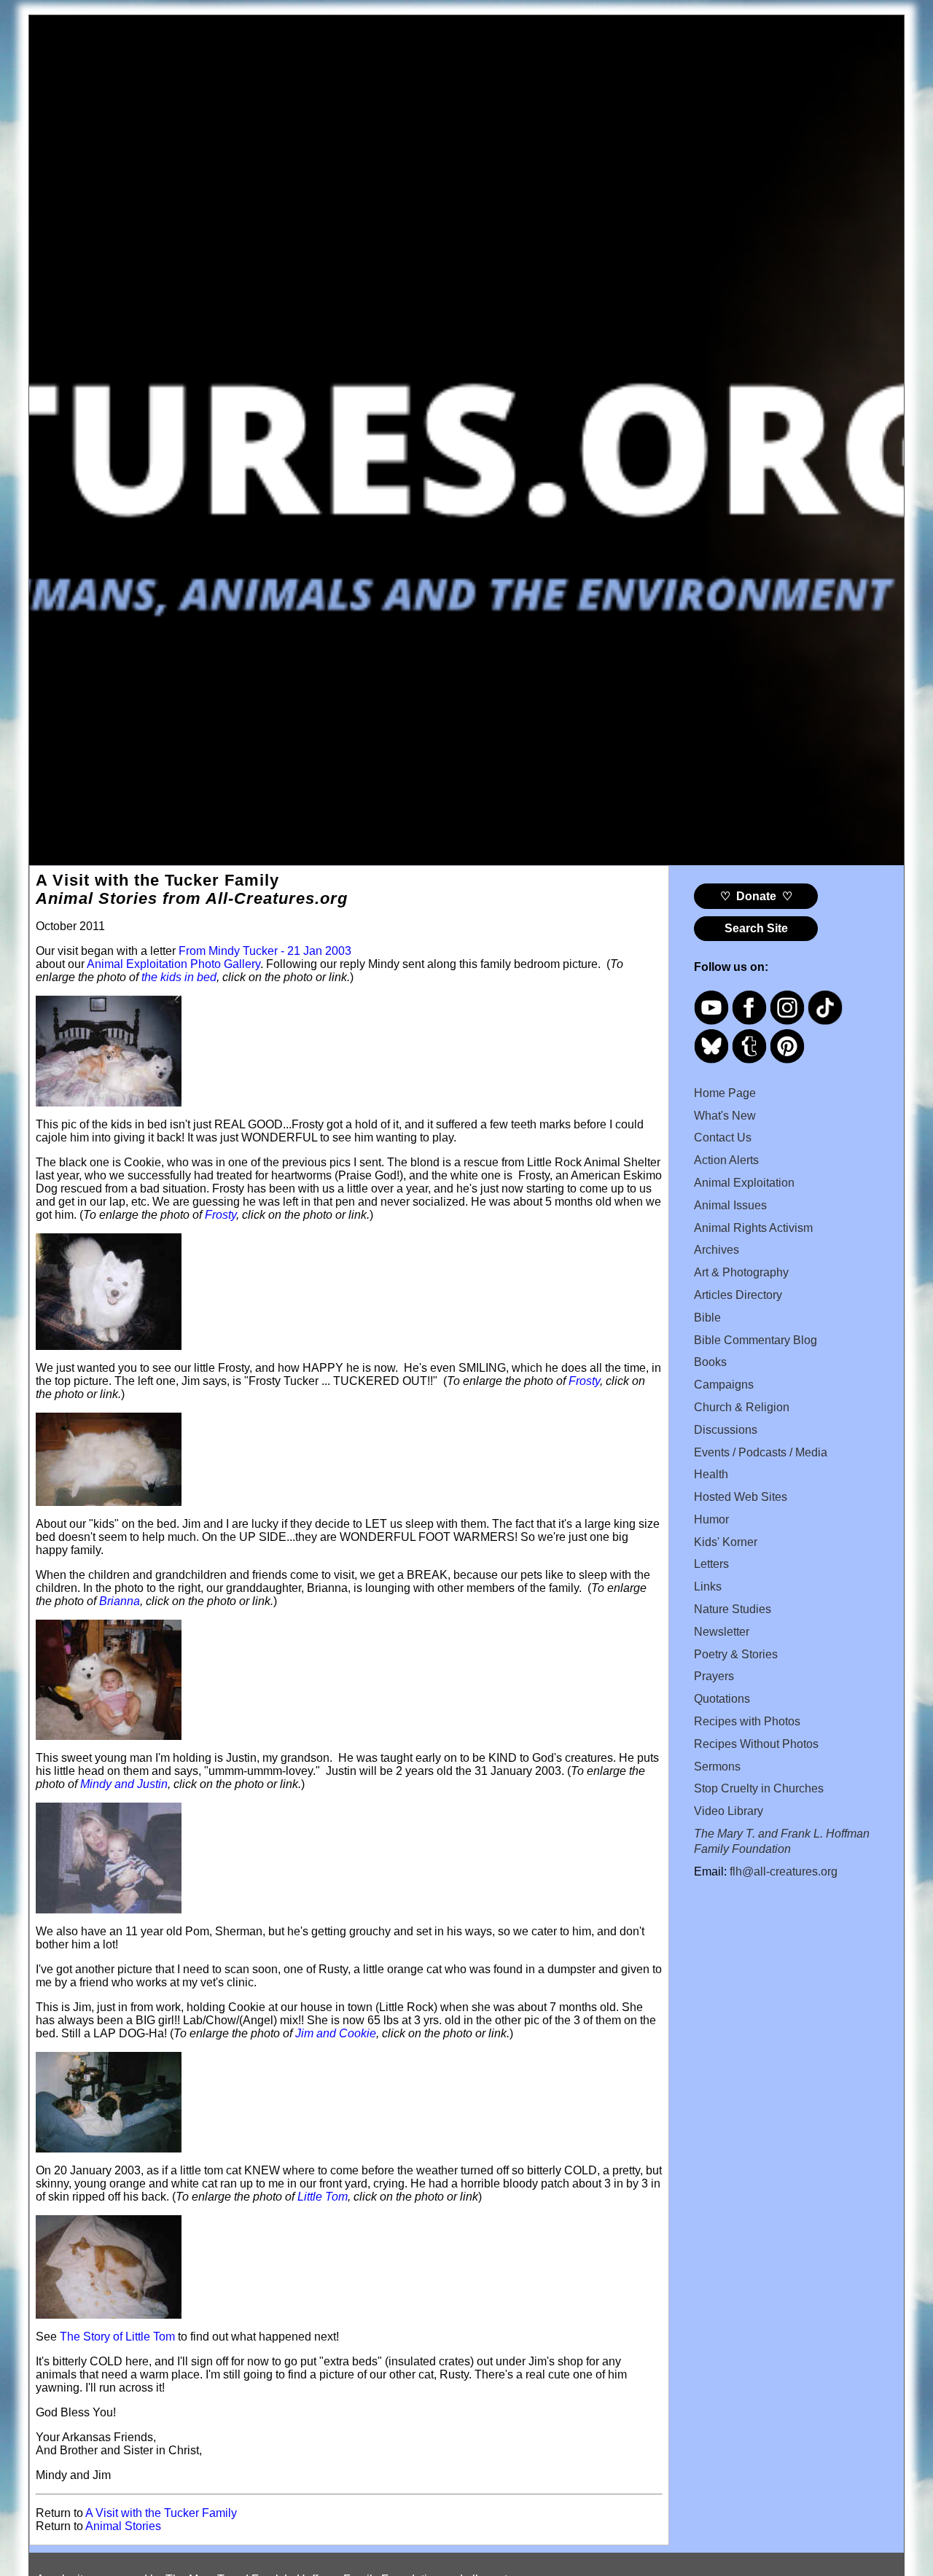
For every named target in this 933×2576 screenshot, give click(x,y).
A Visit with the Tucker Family (161, 2513)
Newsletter (722, 1632)
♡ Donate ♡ (756, 896)
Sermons (717, 1767)
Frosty (220, 1215)
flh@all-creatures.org (784, 1871)
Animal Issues (730, 1205)
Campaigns (724, 1385)
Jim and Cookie (336, 2033)
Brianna (120, 1601)
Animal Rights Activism (753, 1228)
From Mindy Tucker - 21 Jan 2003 (265, 951)
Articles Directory (738, 1295)
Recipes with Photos (747, 1721)
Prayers (714, 1676)
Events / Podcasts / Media (761, 1452)
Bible (707, 1318)
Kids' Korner (726, 1542)
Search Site (756, 928)
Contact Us (723, 1137)
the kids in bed (179, 977)
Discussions (726, 1430)
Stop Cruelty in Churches (759, 1788)
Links (708, 1586)
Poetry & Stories (736, 1654)
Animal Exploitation (744, 1183)
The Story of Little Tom (117, 2337)
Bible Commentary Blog (756, 1340)
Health (711, 1474)
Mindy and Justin (124, 1784)
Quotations (722, 1699)
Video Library (729, 1811)
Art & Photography (741, 1272)
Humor (711, 1519)
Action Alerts (726, 1160)
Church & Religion (742, 1407)
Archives (717, 1250)
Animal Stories (123, 2526)
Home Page (725, 1093)
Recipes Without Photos (756, 1744)
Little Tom (323, 2197)
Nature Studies (733, 1609)
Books (710, 1362)
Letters (711, 1564)
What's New (725, 1116)
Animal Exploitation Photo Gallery (173, 964)
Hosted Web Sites (741, 1497)
